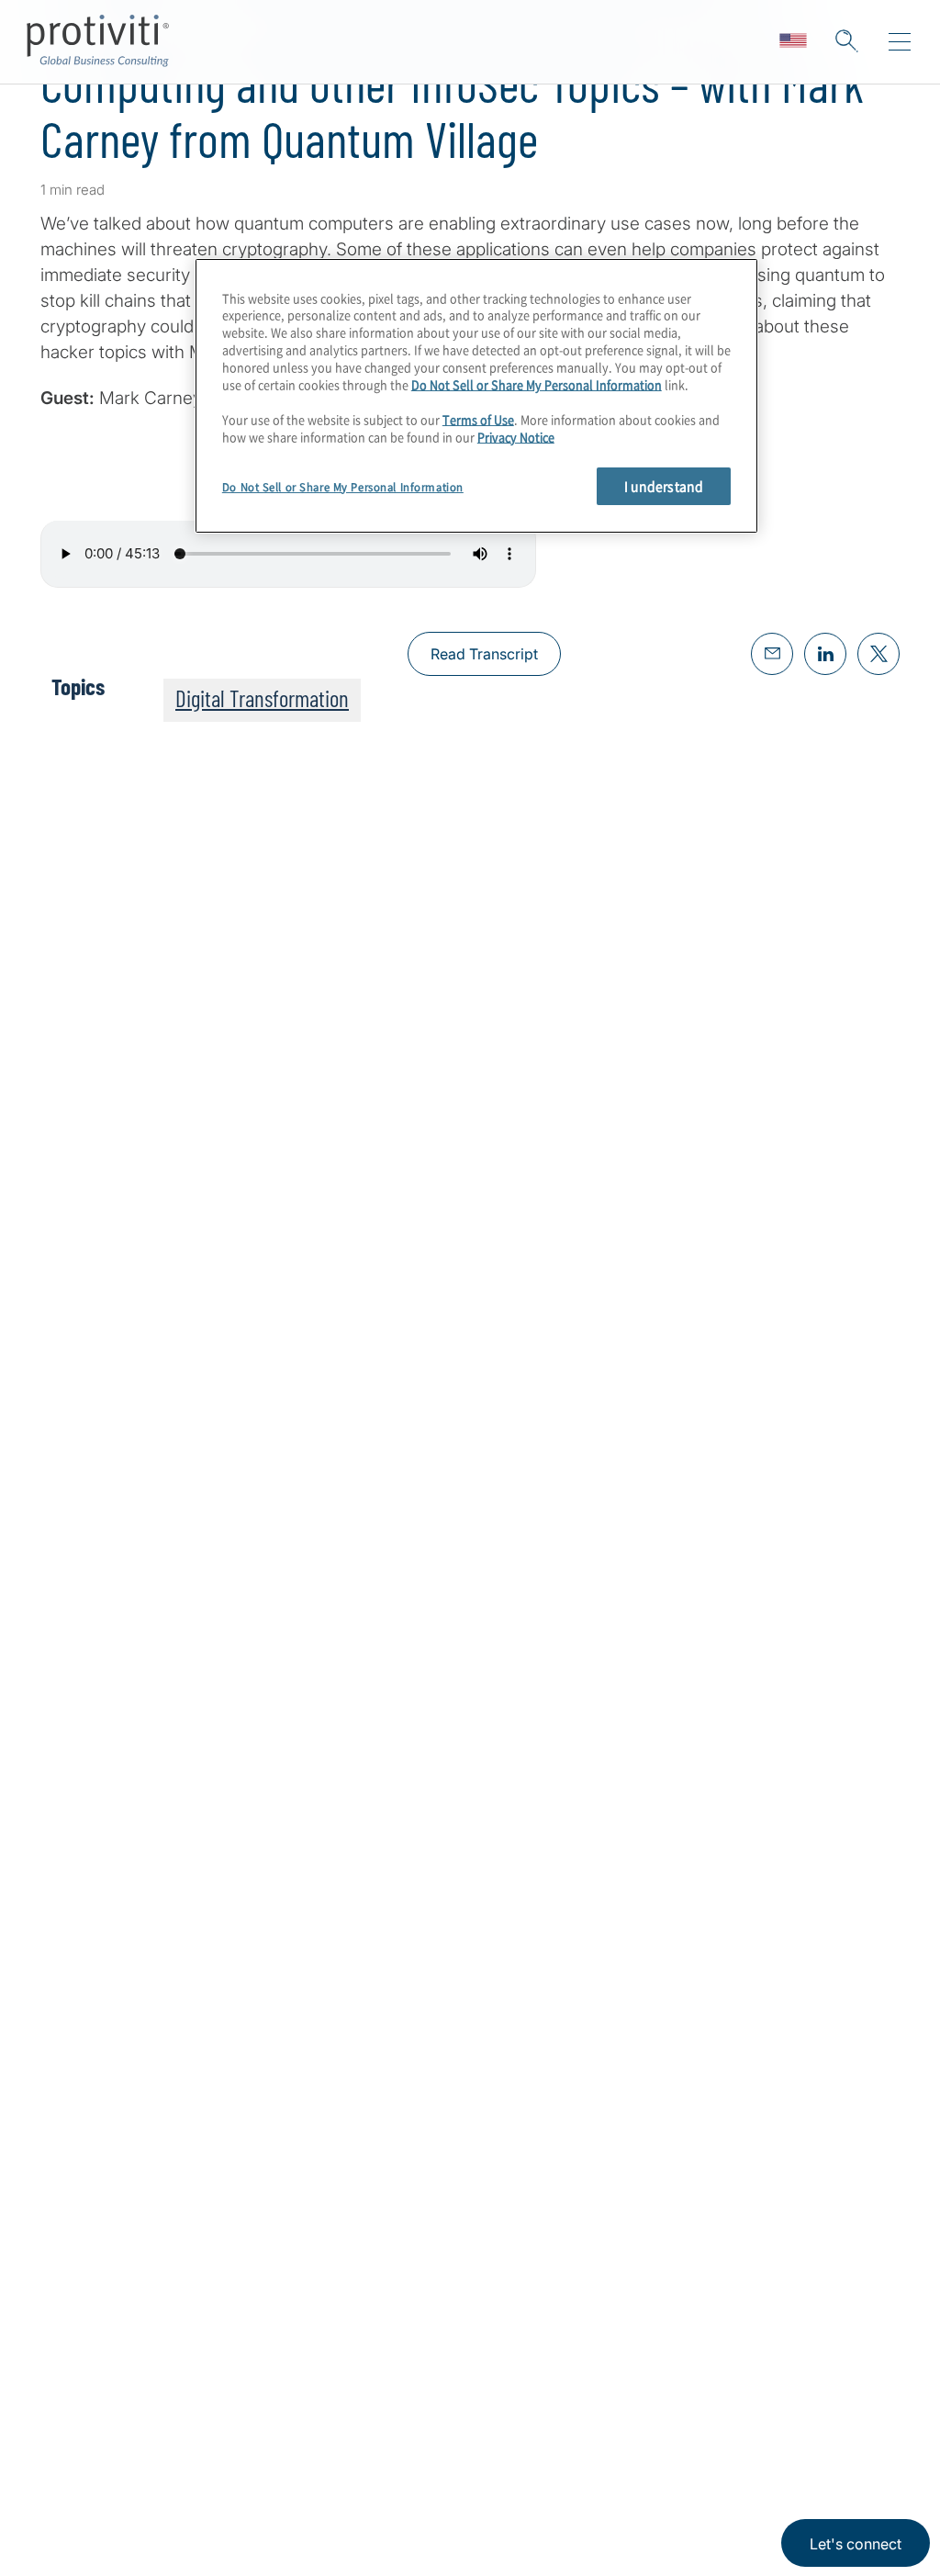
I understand (664, 486)
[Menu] (900, 42)
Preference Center (226, 2476)
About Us (77, 2424)
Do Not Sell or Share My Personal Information (537, 384)
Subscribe (99, 1430)
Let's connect (856, 2544)
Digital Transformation (262, 698)
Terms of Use (478, 419)
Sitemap (187, 2529)
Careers (71, 2476)
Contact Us (84, 2529)
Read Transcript (484, 654)
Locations (193, 2424)
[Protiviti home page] (140, 2199)
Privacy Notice (516, 437)
